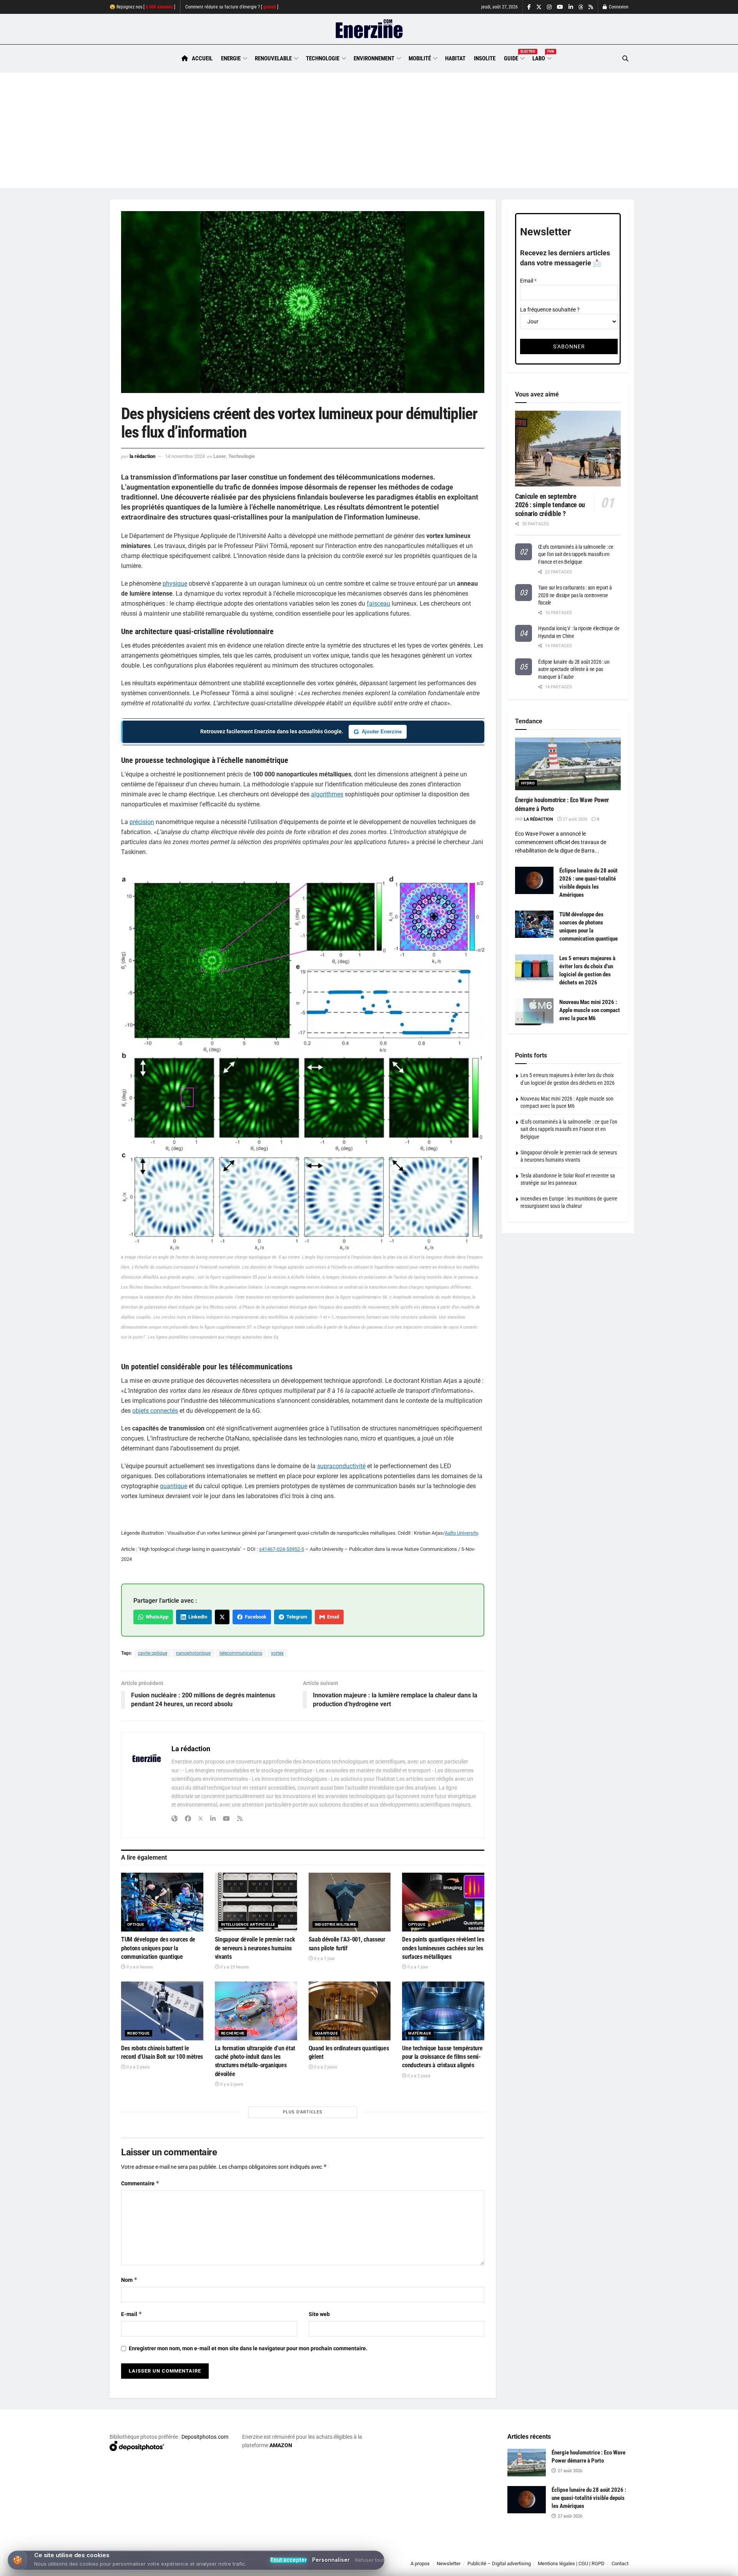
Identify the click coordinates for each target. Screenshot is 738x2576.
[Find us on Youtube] (560, 7)
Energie (231, 58)
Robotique (139, 2033)
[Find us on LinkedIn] (571, 7)
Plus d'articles (303, 2112)
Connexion (618, 7)
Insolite (485, 58)
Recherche (233, 2033)
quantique (174, 1486)
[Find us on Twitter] (539, 7)
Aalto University (461, 1533)
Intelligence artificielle (248, 1924)
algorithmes (327, 794)
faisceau (378, 604)
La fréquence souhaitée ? (550, 310)
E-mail (132, 2314)
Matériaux (420, 2033)
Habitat (455, 58)
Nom (129, 2280)
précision (142, 822)
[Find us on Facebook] (529, 7)
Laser (220, 456)
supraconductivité (341, 1466)
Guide (514, 57)
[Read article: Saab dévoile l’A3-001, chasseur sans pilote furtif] (350, 1902)
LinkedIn (197, 1617)
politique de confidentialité (361, 2567)
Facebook (254, 1617)
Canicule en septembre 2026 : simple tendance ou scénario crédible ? (550, 505)
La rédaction (142, 456)
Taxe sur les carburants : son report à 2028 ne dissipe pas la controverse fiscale (575, 595)
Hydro (528, 783)
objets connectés (155, 1411)
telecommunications (241, 1653)
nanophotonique (193, 1653)
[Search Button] (625, 59)
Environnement (374, 58)
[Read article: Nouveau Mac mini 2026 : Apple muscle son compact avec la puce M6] (534, 1012)
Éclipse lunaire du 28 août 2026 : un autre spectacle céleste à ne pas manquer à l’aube (574, 669)
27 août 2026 (574, 819)
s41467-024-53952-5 (282, 1549)
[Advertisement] (369, 130)
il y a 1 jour (324, 1959)
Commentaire (140, 2183)
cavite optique (153, 1653)
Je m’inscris (588, 2553)
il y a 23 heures (234, 1967)
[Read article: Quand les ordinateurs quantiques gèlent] (350, 2011)
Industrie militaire (336, 1924)
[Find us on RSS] (591, 7)
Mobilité (420, 58)
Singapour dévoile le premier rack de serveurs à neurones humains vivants (255, 1948)
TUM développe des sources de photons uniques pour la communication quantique (158, 1948)
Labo (542, 57)
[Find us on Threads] (581, 7)
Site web (319, 2314)
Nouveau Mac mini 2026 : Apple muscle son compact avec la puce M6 (590, 1010)
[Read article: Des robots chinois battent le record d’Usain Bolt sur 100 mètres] (162, 2011)
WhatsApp (156, 1617)
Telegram (296, 1617)
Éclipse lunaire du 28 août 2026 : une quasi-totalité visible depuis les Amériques (589, 2498)
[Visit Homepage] (369, 29)
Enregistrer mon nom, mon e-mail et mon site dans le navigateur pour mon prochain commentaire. (248, 2348)
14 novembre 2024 (185, 456)
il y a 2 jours (137, 2067)
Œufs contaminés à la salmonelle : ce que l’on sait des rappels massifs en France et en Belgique (576, 554)
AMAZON (281, 2445)
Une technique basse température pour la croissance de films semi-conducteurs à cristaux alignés (442, 2057)
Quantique (327, 2033)
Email (332, 1617)
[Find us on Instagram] (549, 7)
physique (175, 584)
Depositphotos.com (205, 2437)
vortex (277, 1653)
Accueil (202, 58)
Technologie (323, 58)
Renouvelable (273, 58)
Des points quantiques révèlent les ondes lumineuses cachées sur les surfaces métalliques (443, 1948)
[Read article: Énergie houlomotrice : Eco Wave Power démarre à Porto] (568, 764)
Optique (136, 1924)
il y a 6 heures (139, 1967)
